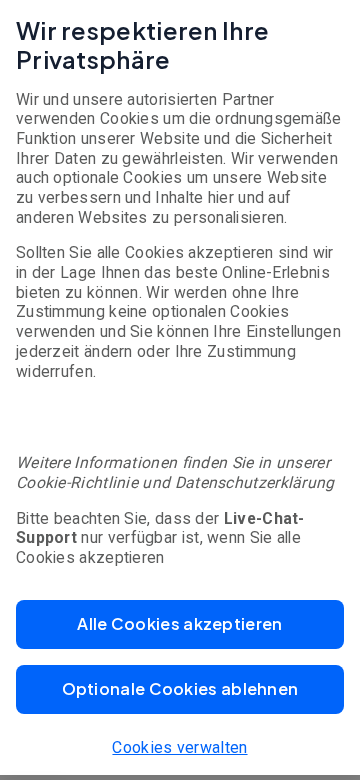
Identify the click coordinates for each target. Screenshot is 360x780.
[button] (180, 624)
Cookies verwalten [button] (179, 747)
